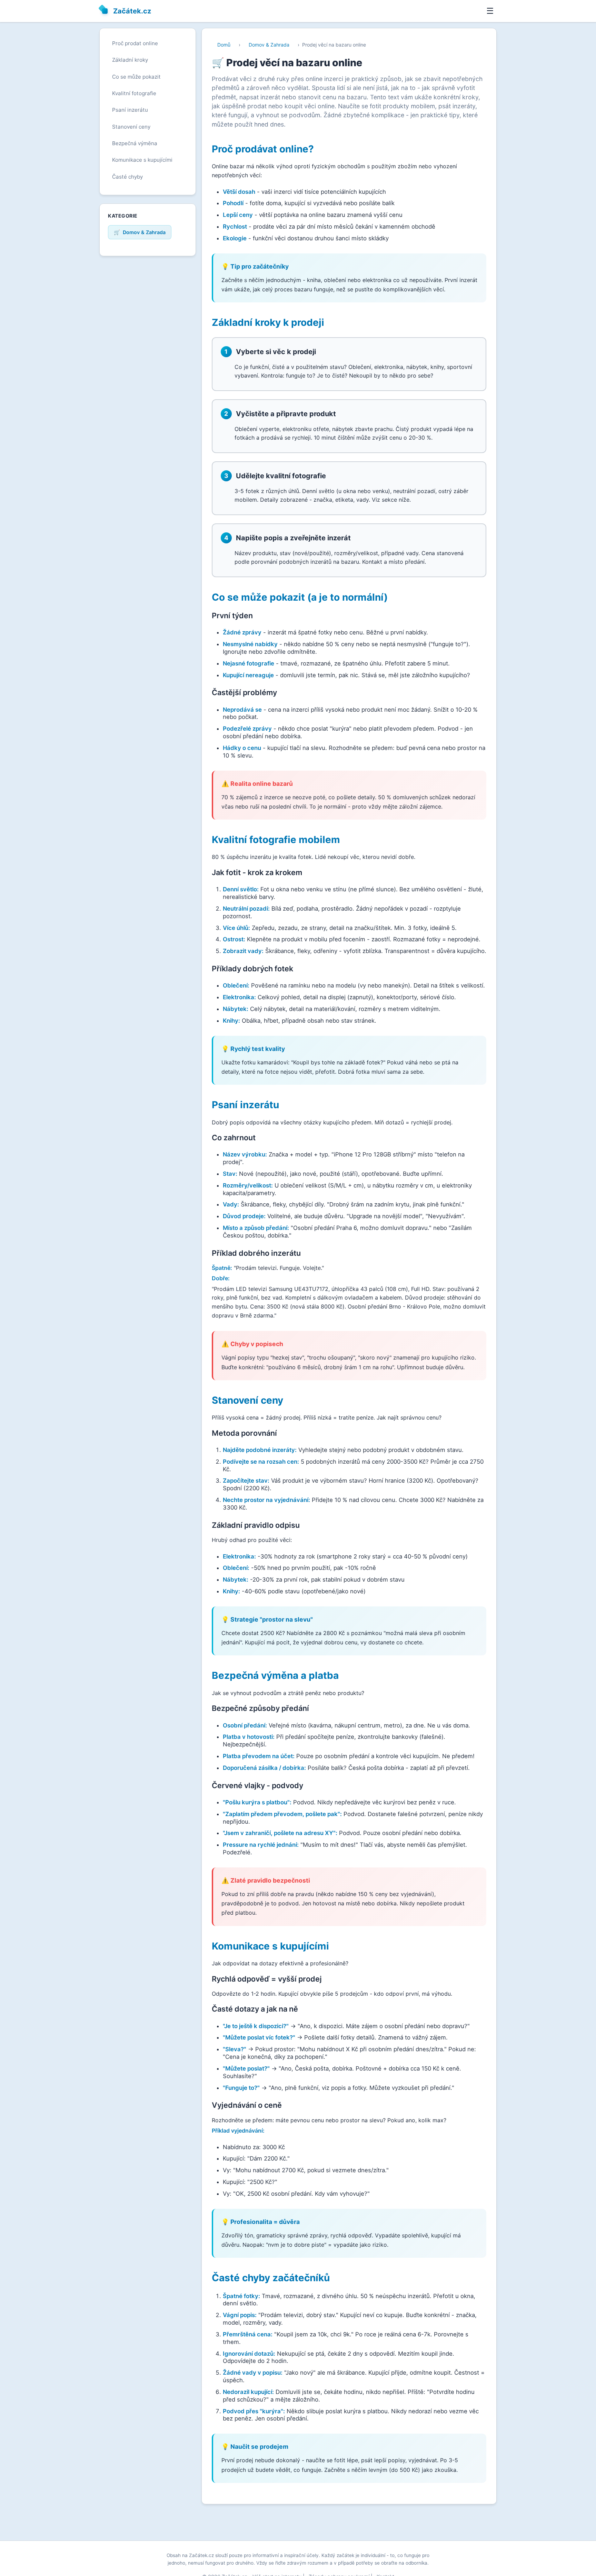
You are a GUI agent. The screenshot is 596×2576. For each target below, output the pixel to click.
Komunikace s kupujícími (142, 160)
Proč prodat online (135, 43)
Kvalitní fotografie (134, 93)
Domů (224, 45)
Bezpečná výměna (135, 143)
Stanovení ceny (131, 127)
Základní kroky (130, 60)
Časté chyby (127, 177)
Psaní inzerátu (130, 110)
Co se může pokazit (136, 77)
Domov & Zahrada (269, 45)
